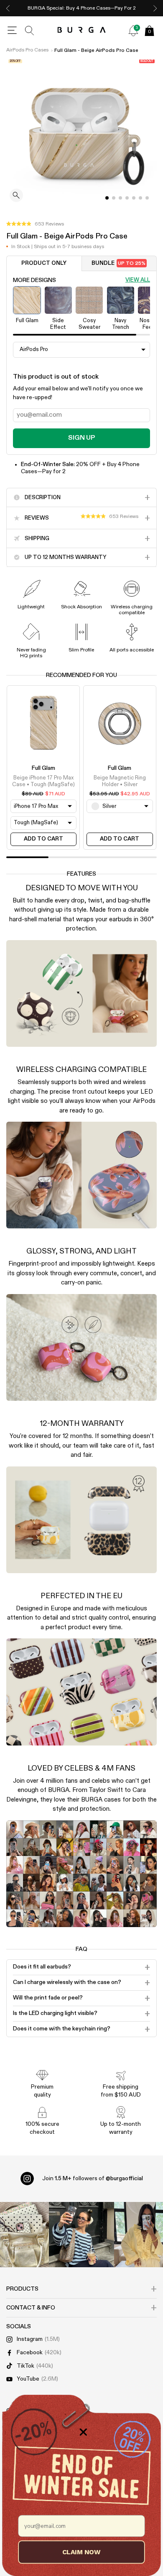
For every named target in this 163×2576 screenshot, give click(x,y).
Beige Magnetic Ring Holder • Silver (120, 781)
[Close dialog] (83, 2432)
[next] (155, 8)
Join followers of (93, 2179)
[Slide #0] (107, 198)
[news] (133, 31)
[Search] (30, 31)
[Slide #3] (127, 198)
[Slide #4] (134, 198)
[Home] (82, 30)
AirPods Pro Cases (27, 50)
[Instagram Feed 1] (81, 2235)
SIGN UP (81, 438)
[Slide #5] (140, 198)
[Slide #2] (120, 198)
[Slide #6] (147, 198)
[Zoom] (16, 196)
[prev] (8, 8)
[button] (35, 224)
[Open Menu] (12, 31)
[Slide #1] (114, 198)
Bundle (118, 263)
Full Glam (43, 768)
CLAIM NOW (81, 2552)
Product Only (44, 263)
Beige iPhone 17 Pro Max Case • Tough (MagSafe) (43, 781)
